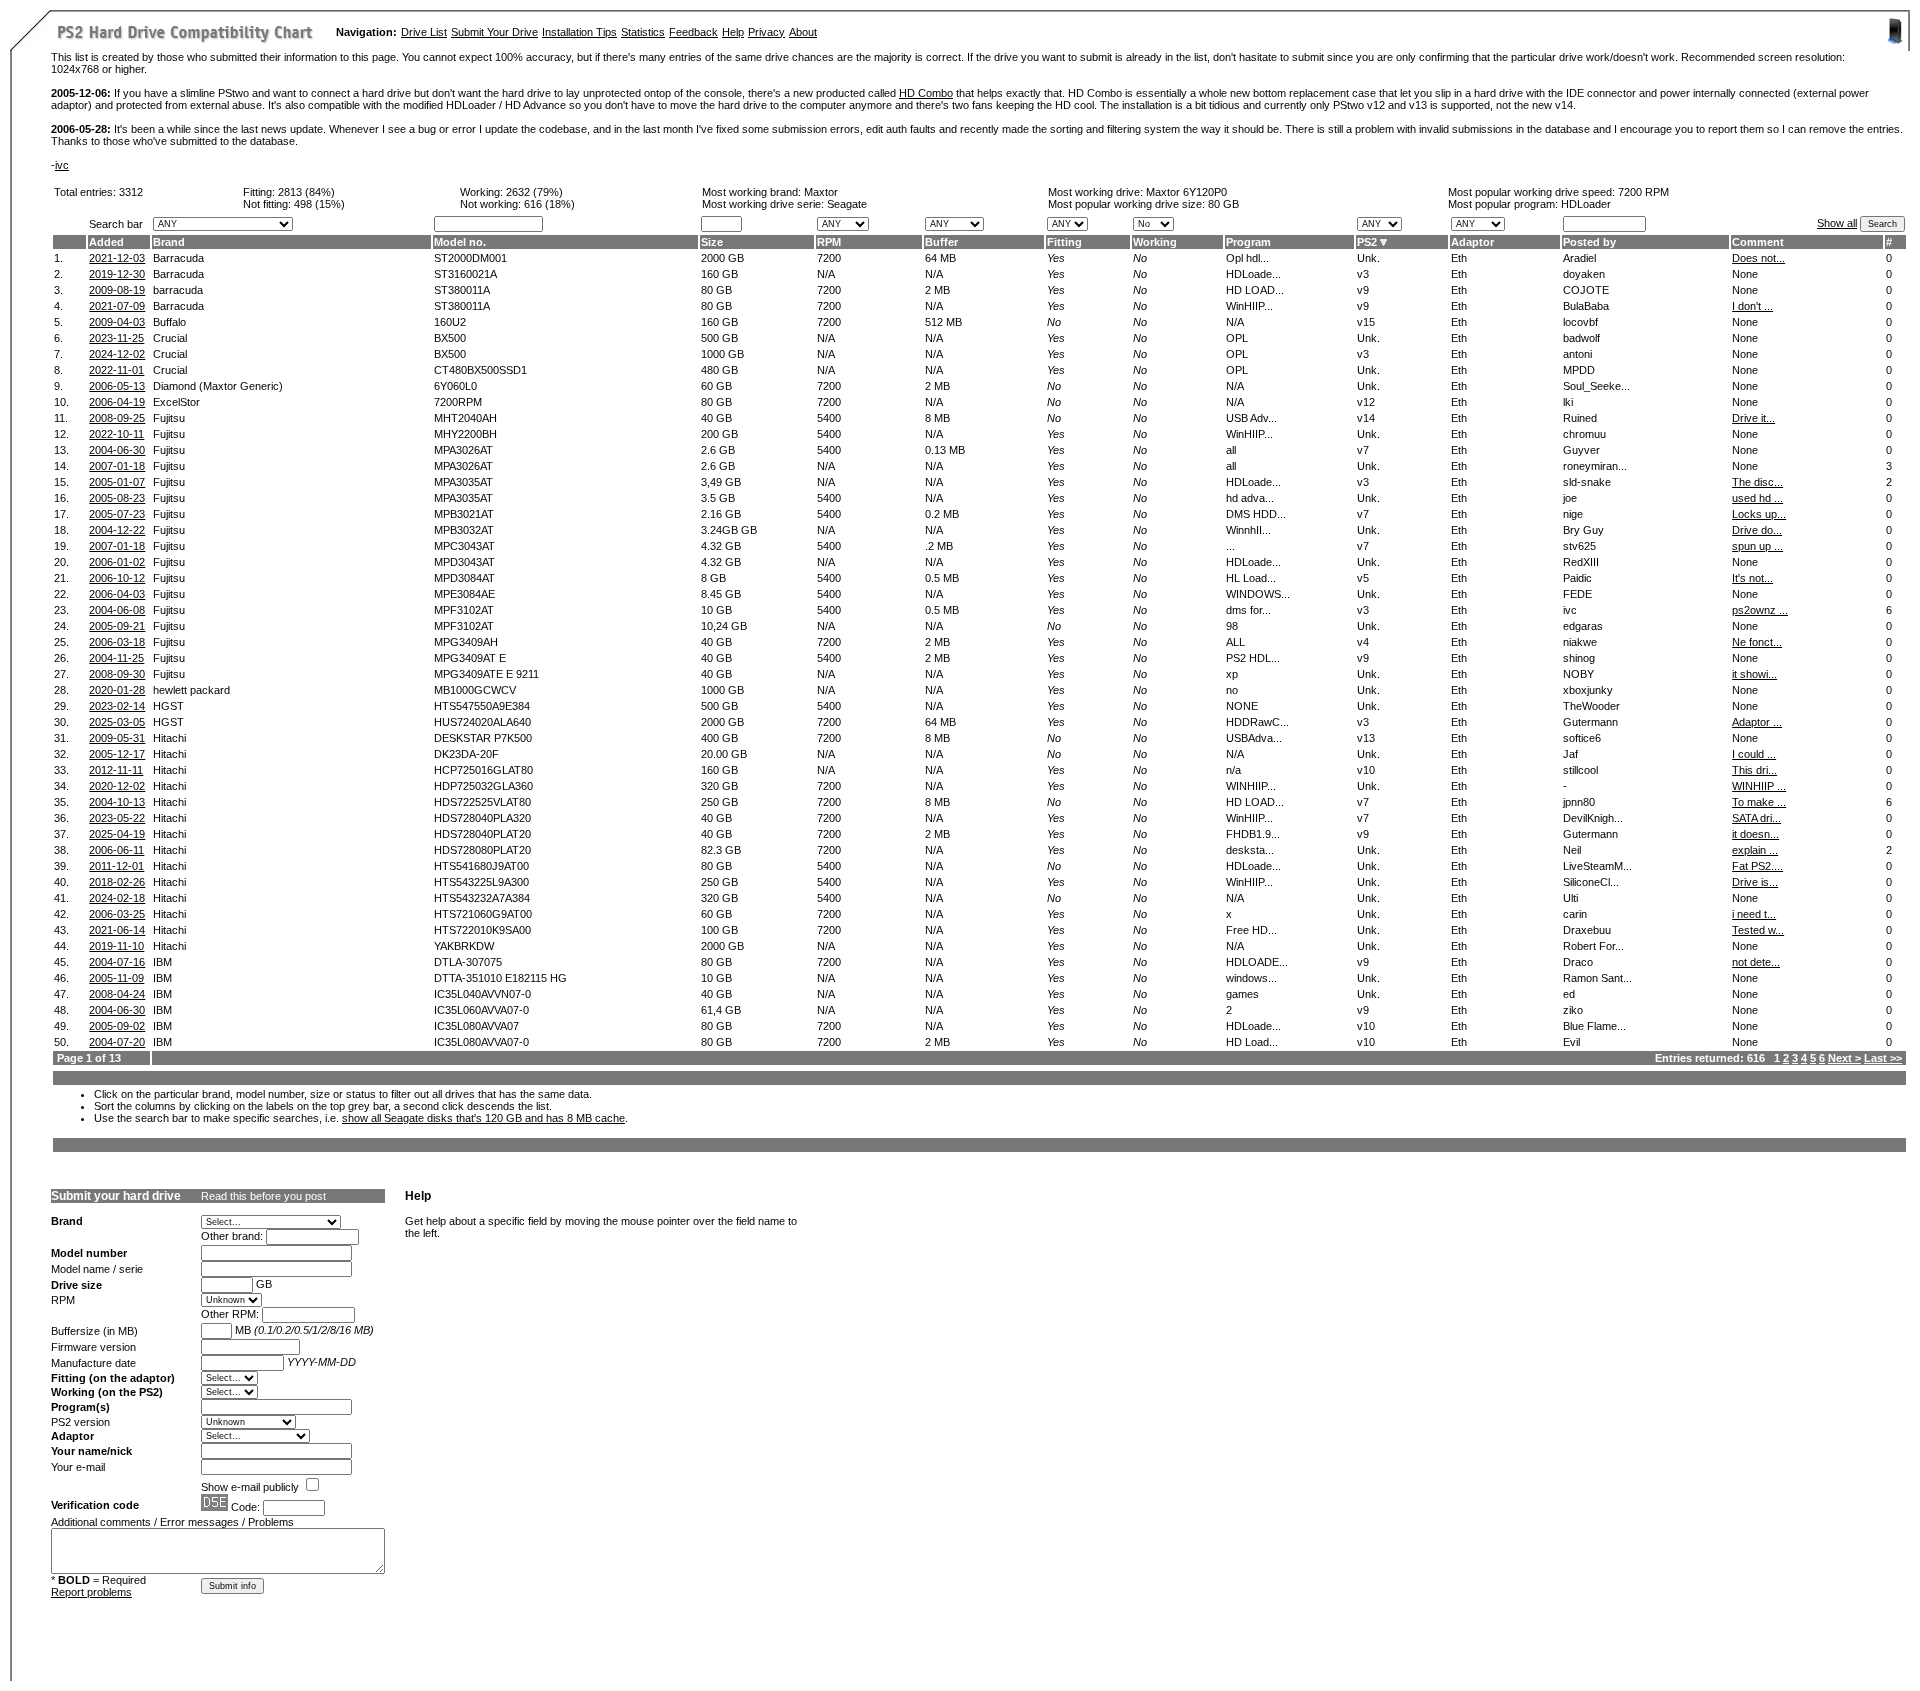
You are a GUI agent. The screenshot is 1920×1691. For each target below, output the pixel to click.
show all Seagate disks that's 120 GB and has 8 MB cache (483, 1118)
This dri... (1754, 770)
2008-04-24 (117, 994)
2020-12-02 (117, 786)
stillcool (1580, 770)
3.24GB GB (729, 530)
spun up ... (1757, 546)
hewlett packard (191, 690)
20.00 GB (724, 754)
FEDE (1577, 594)
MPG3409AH (466, 642)
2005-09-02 (117, 1026)
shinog (1579, 658)
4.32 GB (721, 546)
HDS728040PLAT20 (482, 834)
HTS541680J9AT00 (481, 866)
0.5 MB (942, 578)
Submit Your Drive (494, 32)
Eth (1459, 258)
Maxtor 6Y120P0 (1186, 192)
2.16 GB (721, 514)
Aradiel (1579, 258)
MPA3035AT (463, 482)
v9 (1363, 290)
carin (1575, 914)
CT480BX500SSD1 (480, 370)
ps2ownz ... (1760, 610)
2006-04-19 (117, 402)
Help (733, 32)
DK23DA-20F (466, 754)
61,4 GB (721, 1010)
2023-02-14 (117, 706)
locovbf (1580, 322)
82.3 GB (721, 850)
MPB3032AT (464, 530)
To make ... (1759, 802)
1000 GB (722, 354)
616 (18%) (549, 204)
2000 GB (722, 258)
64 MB (940, 258)
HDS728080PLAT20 (482, 850)
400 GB (719, 738)
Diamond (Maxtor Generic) (218, 386)
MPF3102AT (464, 610)
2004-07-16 (117, 962)
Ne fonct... (1757, 642)
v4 (1363, 642)
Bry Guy (1583, 530)
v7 (1363, 450)
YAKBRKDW (464, 946)
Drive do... (1757, 530)
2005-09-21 (117, 626)
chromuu (1584, 434)
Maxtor (821, 192)
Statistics (643, 32)
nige (1573, 514)
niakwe (1580, 642)
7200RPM (458, 402)
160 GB (719, 274)
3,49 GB (721, 482)
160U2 (450, 322)
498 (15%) (319, 204)
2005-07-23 (117, 514)
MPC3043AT (464, 546)
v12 (1366, 402)
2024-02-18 (117, 898)
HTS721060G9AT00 (483, 914)
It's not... (1752, 578)
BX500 (450, 338)
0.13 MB (945, 450)
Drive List (424, 32)
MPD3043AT (464, 562)
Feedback (693, 32)
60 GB (716, 386)
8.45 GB (721, 594)
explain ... (1755, 850)
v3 (1363, 274)
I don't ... (1752, 306)
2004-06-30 (117, 450)
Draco (1578, 962)
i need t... (1754, 914)
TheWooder (1591, 706)
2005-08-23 (117, 498)
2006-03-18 (117, 642)
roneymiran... (1595, 466)
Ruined (1580, 418)
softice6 (1582, 738)
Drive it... (1753, 418)
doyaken (1584, 274)
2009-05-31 (117, 738)
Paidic (1577, 578)
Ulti (1570, 898)
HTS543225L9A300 (481, 882)
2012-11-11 (116, 770)
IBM (162, 962)
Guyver (1581, 450)
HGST (168, 706)
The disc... (1757, 482)
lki (1568, 402)
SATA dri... (1756, 818)
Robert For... (1593, 946)
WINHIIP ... (1759, 786)
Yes (1056, 258)
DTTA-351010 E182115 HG (500, 978)
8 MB (937, 418)
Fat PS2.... (1757, 866)
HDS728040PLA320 (482, 818)
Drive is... (1755, 882)
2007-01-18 (117, 466)
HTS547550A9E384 (482, 706)
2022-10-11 (116, 434)
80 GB (1223, 204)
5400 (829, 418)
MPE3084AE (464, 594)
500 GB (719, 338)
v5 (1363, 578)
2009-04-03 (117, 322)
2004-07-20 (117, 1042)
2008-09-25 (117, 418)
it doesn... (1755, 834)
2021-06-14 (117, 930)
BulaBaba (1586, 306)
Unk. (1368, 258)
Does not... (1758, 258)
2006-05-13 (117, 386)
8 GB (713, 578)
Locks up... (1759, 514)
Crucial (170, 338)
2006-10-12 (117, 578)
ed (1569, 994)
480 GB (719, 370)
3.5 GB (718, 498)
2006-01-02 (117, 562)
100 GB (719, 930)
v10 (1366, 770)
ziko (1573, 1010)
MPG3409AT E (470, 658)
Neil (1572, 850)
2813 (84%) (306, 192)
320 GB (719, 786)
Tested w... (1758, 930)
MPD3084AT (464, 578)
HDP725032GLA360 (483, 786)
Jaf (1570, 754)
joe (1570, 498)
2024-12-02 (117, 354)
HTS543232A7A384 (482, 898)
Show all (1837, 223)
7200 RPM (1643, 192)
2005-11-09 (116, 978)
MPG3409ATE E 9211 (486, 674)
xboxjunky (1588, 690)
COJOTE (1586, 290)
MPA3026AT (463, 450)
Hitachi (169, 738)
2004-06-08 (117, 610)
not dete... (1756, 962)
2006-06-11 (116, 850)
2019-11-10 (116, 946)
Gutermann (1590, 722)
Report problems (91, 1592)
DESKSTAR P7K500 (483, 738)
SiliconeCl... (1591, 882)
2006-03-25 (117, 914)
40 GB (716, 418)
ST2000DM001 (470, 258)
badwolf (1581, 338)
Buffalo (169, 322)
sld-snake (1587, 482)
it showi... (1754, 674)
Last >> (1883, 1058)
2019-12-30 (117, 274)
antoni (1577, 354)
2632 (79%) (534, 192)
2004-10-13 (117, 802)
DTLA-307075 (468, 962)
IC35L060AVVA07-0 (481, 1010)
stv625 (1579, 546)
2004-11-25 (116, 658)
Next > (1844, 1058)
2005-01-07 (117, 482)
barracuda (178, 290)
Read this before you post (263, 1196)
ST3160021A (465, 274)
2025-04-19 (117, 834)
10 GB (716, 610)
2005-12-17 (117, 754)
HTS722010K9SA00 (482, 930)
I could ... (1754, 754)
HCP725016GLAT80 (483, 770)
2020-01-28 (117, 690)
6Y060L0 (455, 386)
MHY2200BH (465, 434)
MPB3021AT (464, 514)
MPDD (1579, 370)
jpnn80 (1579, 802)
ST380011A (462, 290)
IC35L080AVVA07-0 (481, 1042)
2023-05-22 (117, 818)
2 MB (937, 290)
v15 (1366, 322)
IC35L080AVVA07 (476, 1026)
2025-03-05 (117, 722)
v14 (1366, 418)
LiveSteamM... (1597, 866)
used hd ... (1757, 498)
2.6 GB (718, 450)
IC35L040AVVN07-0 (482, 994)
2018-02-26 (117, 882)
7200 (829, 258)
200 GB (719, 434)
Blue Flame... (1594, 1026)
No (1140, 258)
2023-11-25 (116, 338)
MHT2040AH (465, 418)
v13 (1366, 738)
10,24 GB (724, 626)
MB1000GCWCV (475, 690)
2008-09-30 (117, 674)
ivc (62, 165)
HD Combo (926, 93)
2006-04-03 (117, 594)
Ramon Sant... (1597, 978)
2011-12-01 (116, 866)
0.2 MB (942, 514)
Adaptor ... (1757, 722)
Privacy (766, 32)
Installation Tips (579, 32)
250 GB (719, 802)
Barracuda (178, 258)
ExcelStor (176, 402)
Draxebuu (1587, 930)
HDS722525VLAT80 (482, 802)
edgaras (1583, 626)
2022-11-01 (116, 370)
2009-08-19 (117, 290)
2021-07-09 (117, 306)
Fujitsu (169, 418)
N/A (826, 274)
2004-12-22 (117, 530)
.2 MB (939, 546)
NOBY (1578, 674)
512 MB (943, 322)
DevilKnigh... (1593, 818)
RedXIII (1581, 562)
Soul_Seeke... (1596, 386)
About (803, 32)
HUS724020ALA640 (482, 722)
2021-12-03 (117, 258)
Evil (1571, 1042)
